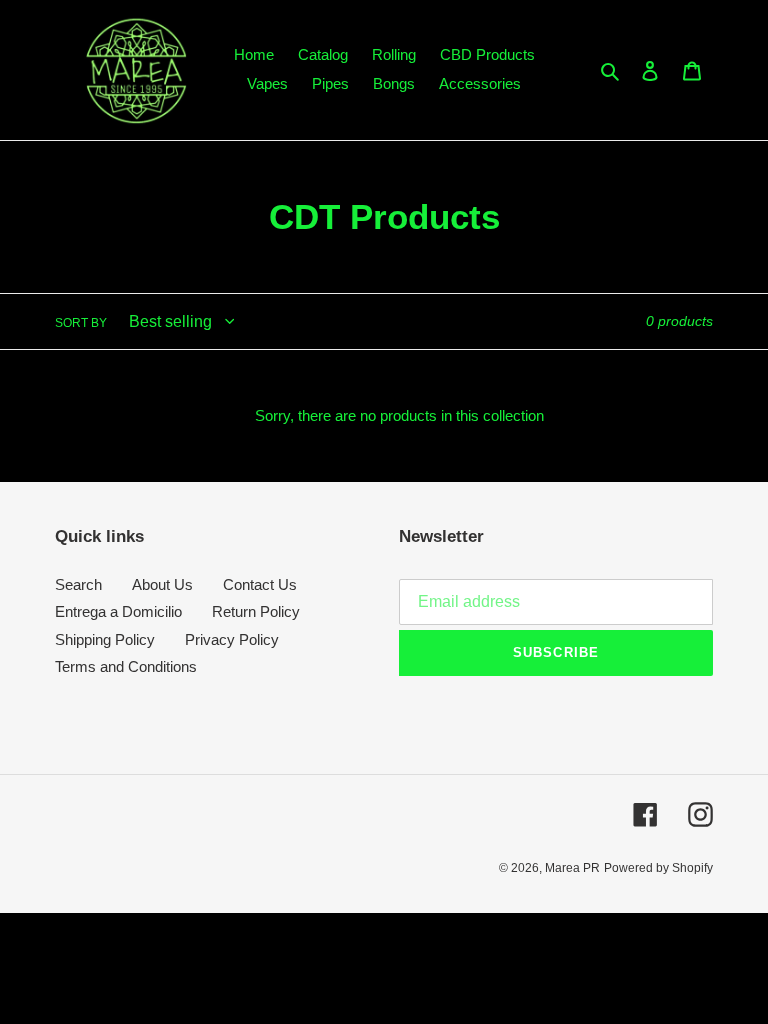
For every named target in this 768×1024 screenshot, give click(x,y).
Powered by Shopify (658, 868)
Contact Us (260, 584)
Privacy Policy (232, 639)
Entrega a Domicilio (118, 611)
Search (78, 584)
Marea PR (572, 868)
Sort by (81, 323)
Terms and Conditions (126, 666)
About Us (162, 584)
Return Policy (256, 611)
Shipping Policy (105, 639)
